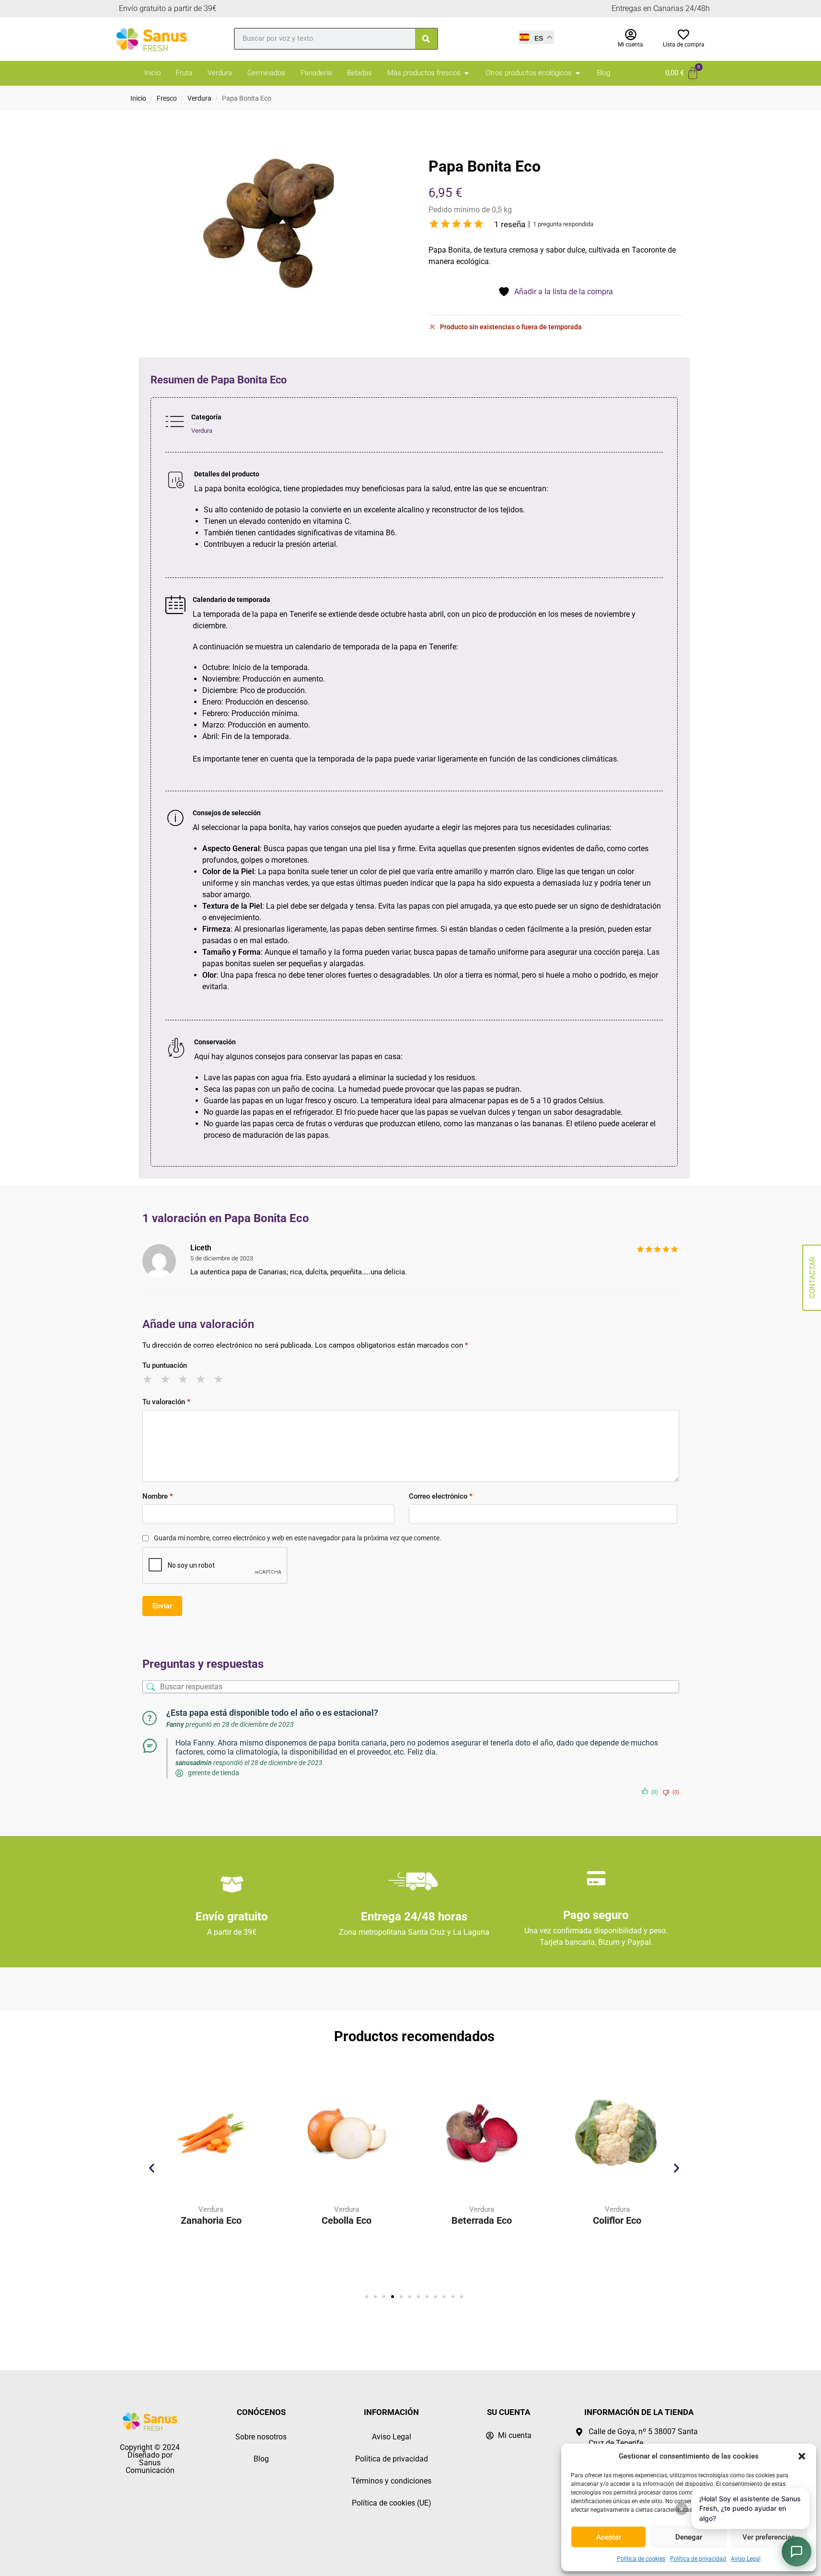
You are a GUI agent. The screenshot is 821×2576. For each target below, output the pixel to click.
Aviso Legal (746, 2559)
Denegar (689, 2537)
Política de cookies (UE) (392, 2503)
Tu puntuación (165, 1365)
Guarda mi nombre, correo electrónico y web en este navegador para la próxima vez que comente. (298, 1538)
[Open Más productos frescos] (467, 73)
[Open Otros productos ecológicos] (578, 73)
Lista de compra (684, 45)
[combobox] (325, 38)
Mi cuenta (630, 45)
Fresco (167, 98)
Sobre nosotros (261, 2437)
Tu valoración (166, 1402)
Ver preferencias (769, 2537)
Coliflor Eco (514, 2220)
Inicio (138, 98)
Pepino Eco (649, 2220)
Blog (261, 2459)
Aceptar (609, 2537)
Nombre (158, 1496)
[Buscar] (426, 39)
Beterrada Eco (378, 2220)
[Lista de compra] (683, 35)
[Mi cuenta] (631, 35)
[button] (802, 2456)
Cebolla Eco (243, 2220)
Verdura (199, 98)
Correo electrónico (441, 1496)
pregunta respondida (563, 224)
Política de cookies (641, 2559)
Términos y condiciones (391, 2481)
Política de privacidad (698, 2559)
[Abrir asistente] (797, 2552)
